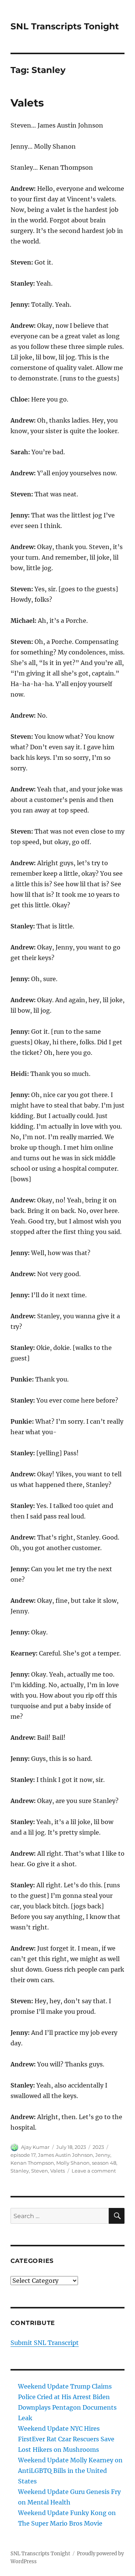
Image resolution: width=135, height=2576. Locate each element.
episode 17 (23, 2155)
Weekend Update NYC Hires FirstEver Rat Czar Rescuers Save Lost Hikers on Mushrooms (66, 2439)
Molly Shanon (73, 2163)
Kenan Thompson (32, 2163)
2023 (98, 2147)
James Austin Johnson (65, 2155)
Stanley (20, 2171)
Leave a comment (94, 2171)
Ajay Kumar (35, 2147)
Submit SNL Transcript (45, 2343)
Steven (40, 2171)
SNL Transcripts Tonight (65, 26)
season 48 (104, 2163)
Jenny (103, 2155)
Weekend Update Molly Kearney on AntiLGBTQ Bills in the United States (70, 2471)
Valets (27, 103)
